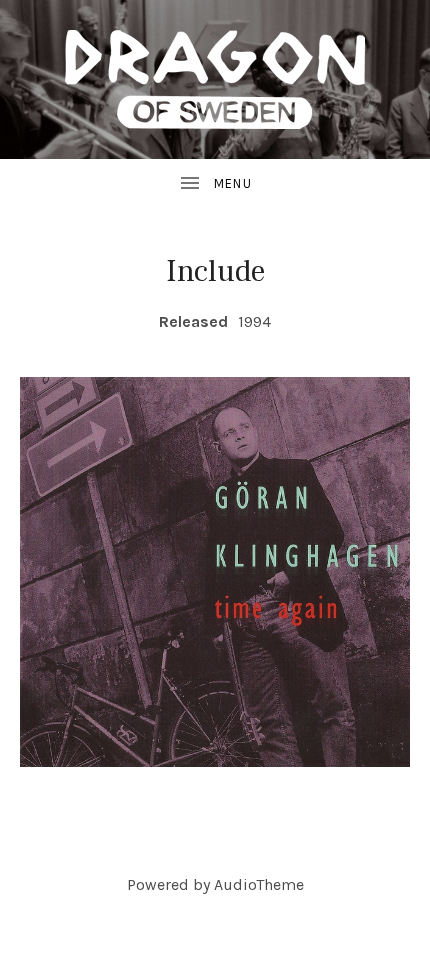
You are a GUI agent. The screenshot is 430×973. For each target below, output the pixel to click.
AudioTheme (259, 884)
